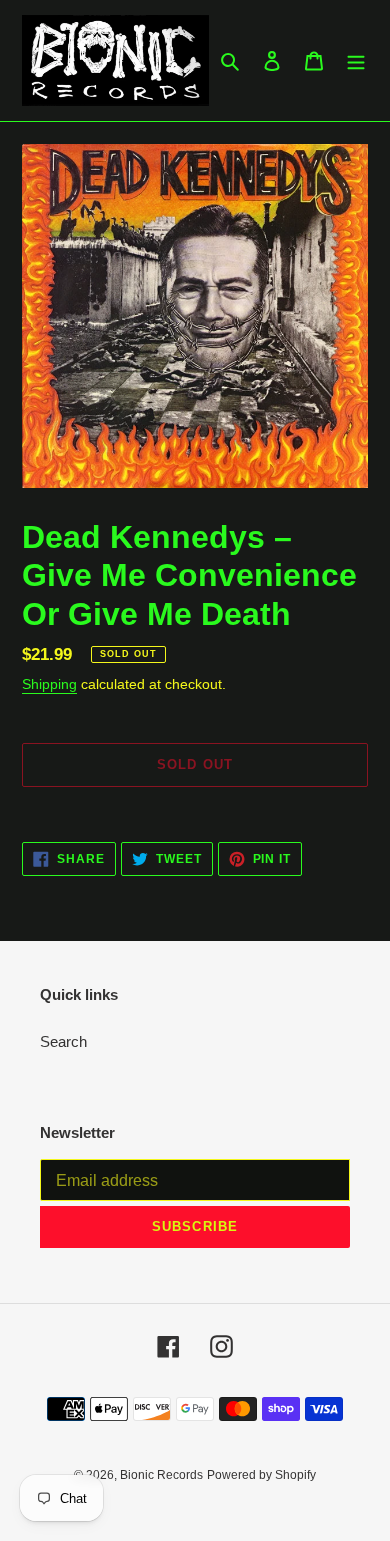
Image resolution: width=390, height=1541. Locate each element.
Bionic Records (161, 1475)
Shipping (49, 684)
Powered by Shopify (261, 1475)
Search (63, 1041)
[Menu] (356, 60)
